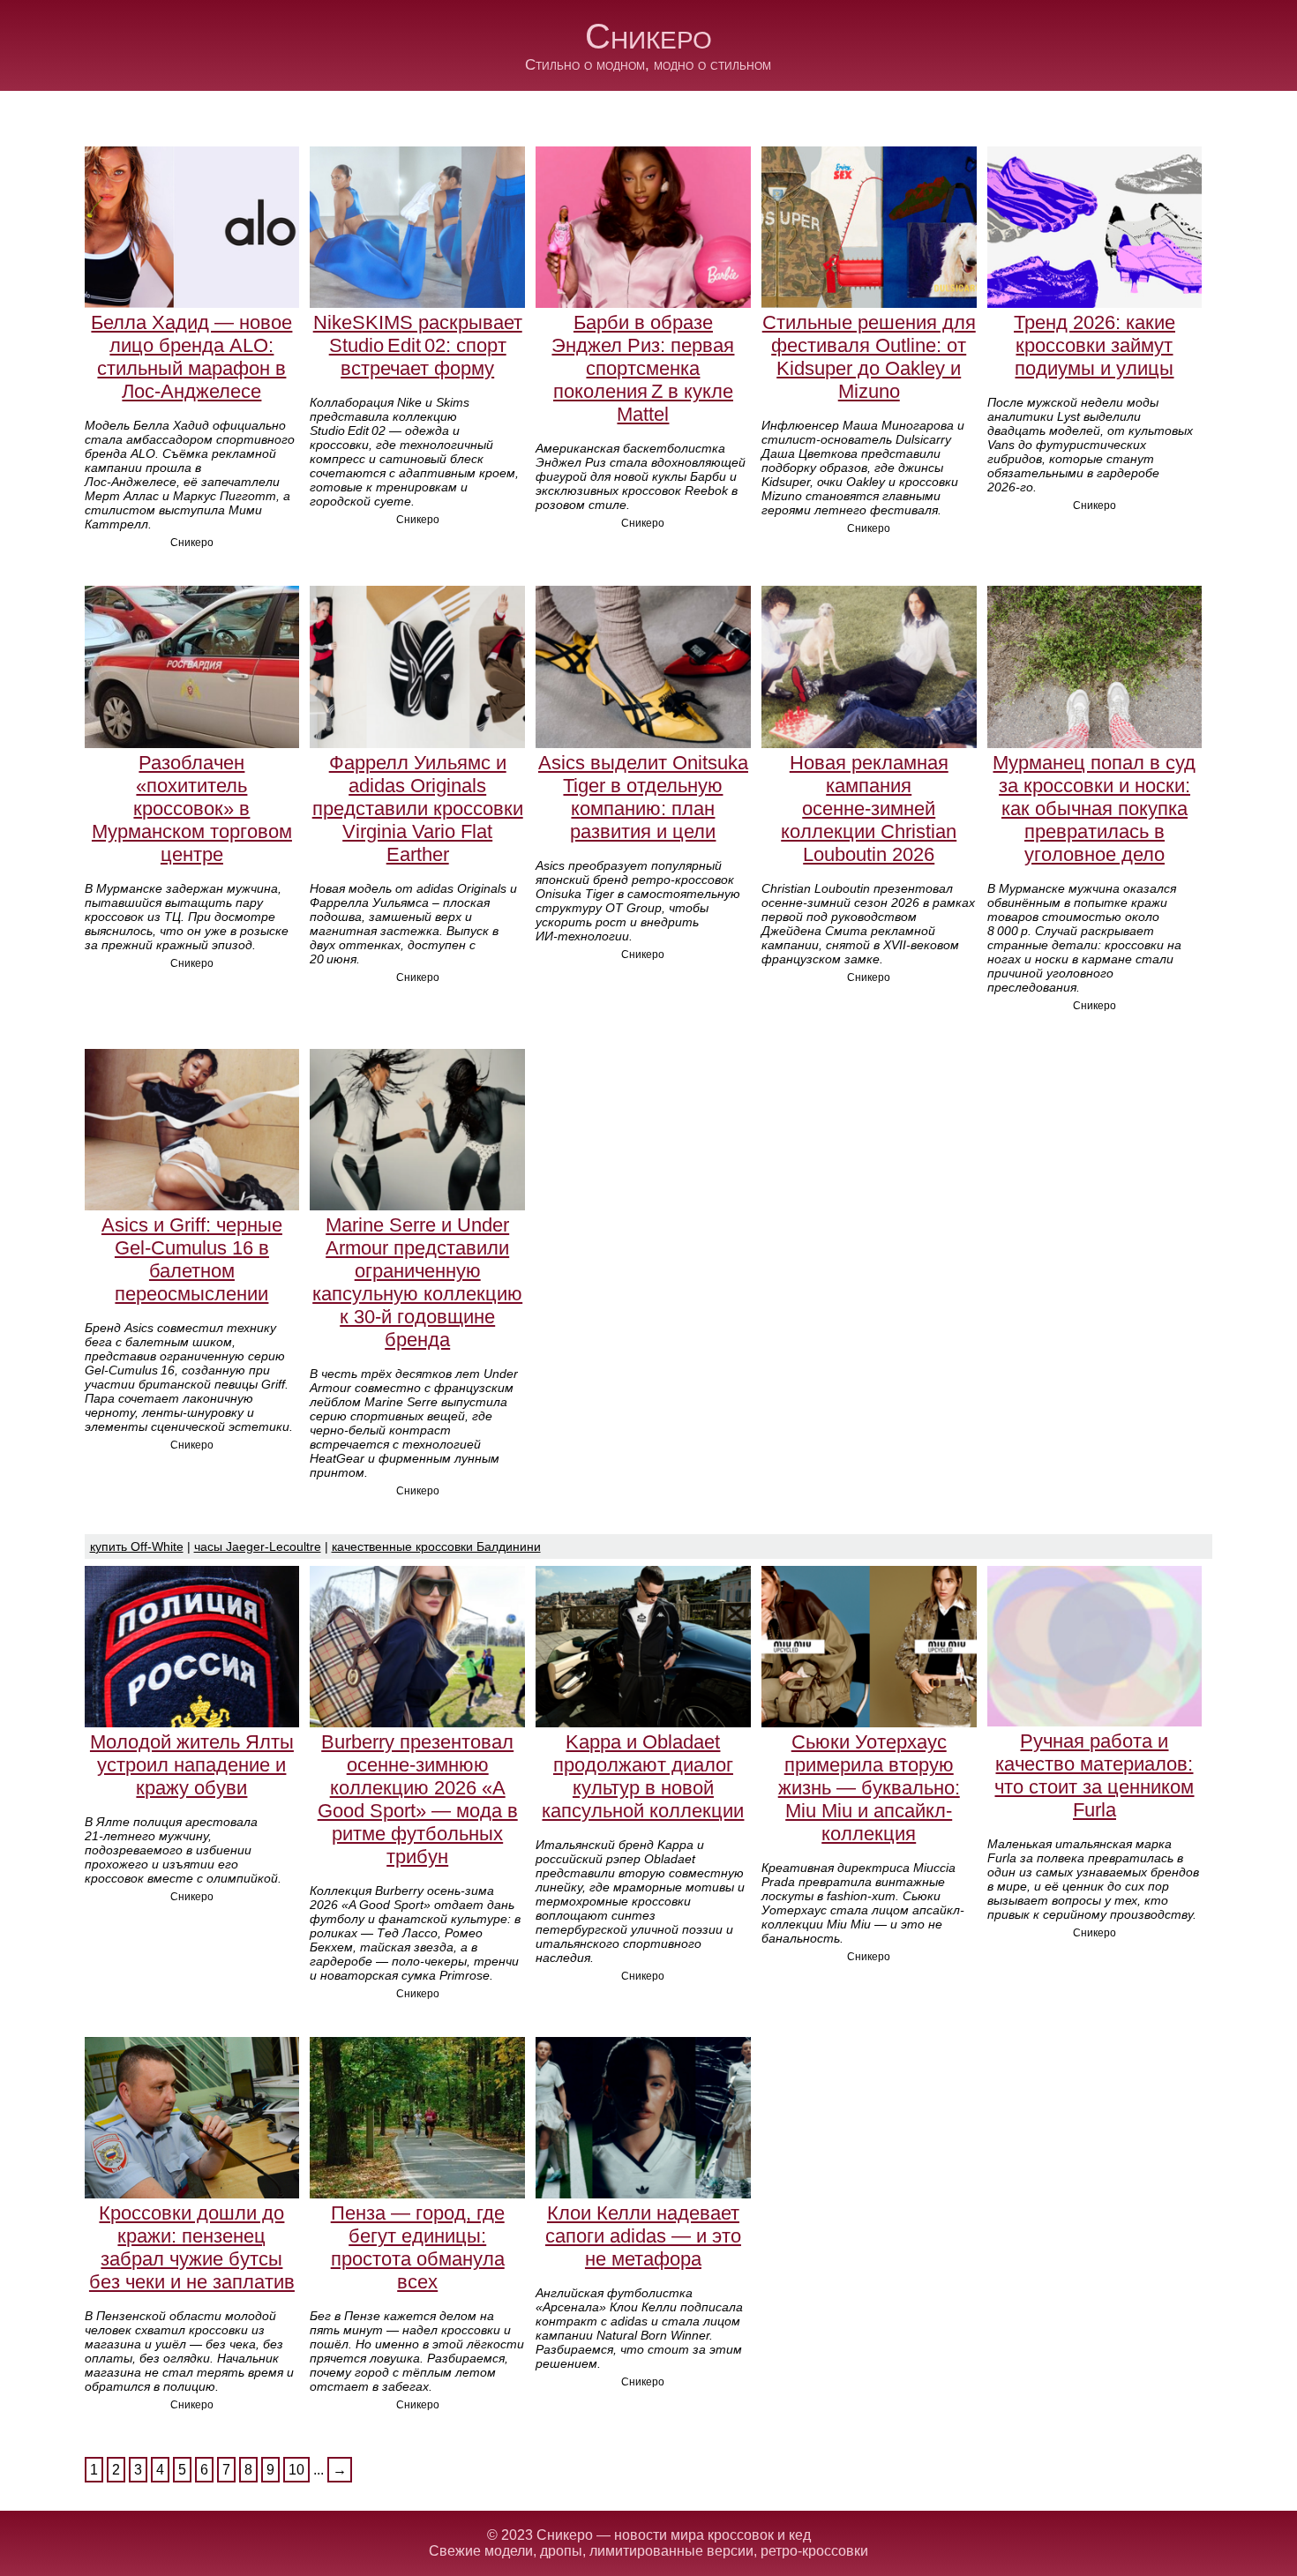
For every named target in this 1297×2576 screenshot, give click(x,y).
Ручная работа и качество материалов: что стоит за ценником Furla (1094, 1775)
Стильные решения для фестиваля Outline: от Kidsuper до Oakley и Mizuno (869, 357)
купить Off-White (137, 1546)
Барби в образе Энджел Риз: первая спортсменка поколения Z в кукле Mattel (643, 368)
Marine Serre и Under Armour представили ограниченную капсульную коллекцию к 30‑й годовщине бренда (417, 1282)
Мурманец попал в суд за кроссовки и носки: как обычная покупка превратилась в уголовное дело (1094, 809)
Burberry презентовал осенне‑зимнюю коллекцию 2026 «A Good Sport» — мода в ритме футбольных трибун (418, 1799)
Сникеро (648, 36)
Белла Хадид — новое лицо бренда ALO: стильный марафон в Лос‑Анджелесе (191, 357)
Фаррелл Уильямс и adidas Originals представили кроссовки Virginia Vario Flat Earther (418, 809)
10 (296, 2470)
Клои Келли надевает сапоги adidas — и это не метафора (643, 2236)
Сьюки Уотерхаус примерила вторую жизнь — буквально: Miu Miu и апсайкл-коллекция (869, 1788)
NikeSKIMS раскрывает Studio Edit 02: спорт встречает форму (418, 345)
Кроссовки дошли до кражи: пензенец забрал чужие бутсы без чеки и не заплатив (192, 2247)
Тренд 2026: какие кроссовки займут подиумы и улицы (1095, 345)
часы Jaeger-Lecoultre (258, 1546)
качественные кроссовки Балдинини (436, 1546)
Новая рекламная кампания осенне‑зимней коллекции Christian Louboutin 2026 (869, 809)
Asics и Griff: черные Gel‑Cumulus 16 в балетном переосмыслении (192, 1259)
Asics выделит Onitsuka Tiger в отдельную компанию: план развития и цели (643, 797)
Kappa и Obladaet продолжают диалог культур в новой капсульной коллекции (643, 1776)
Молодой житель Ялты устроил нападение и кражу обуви (192, 1765)
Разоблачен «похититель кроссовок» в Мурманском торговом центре (192, 809)
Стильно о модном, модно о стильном (648, 65)
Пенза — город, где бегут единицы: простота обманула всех (418, 2247)
